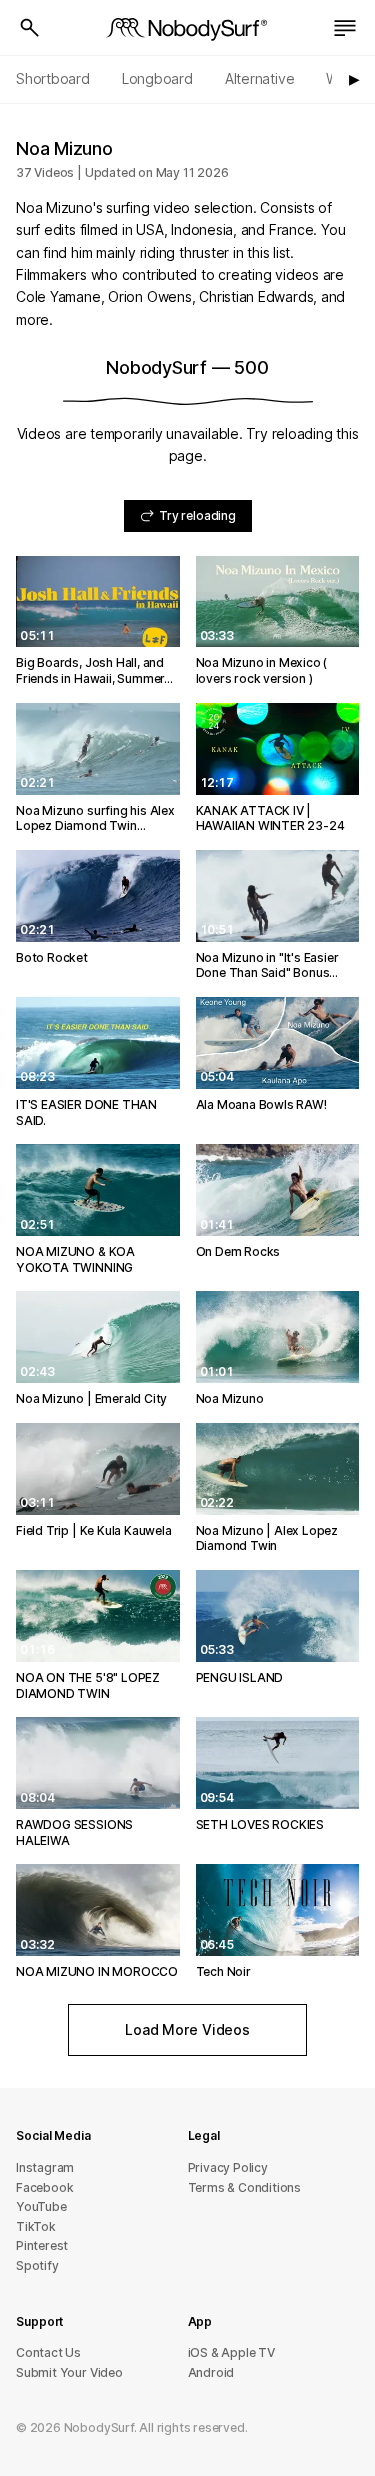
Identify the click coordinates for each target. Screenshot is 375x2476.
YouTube (41, 2206)
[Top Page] (188, 28)
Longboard (157, 78)
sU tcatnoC (48, 2352)
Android (211, 2372)
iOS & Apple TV (231, 2352)
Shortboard (53, 78)
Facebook (44, 2187)
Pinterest (42, 2245)
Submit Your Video (69, 2372)
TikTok (36, 2226)
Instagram (45, 2167)
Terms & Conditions (245, 2187)
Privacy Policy (228, 2167)
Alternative (260, 78)
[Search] (30, 28)
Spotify (37, 2265)
